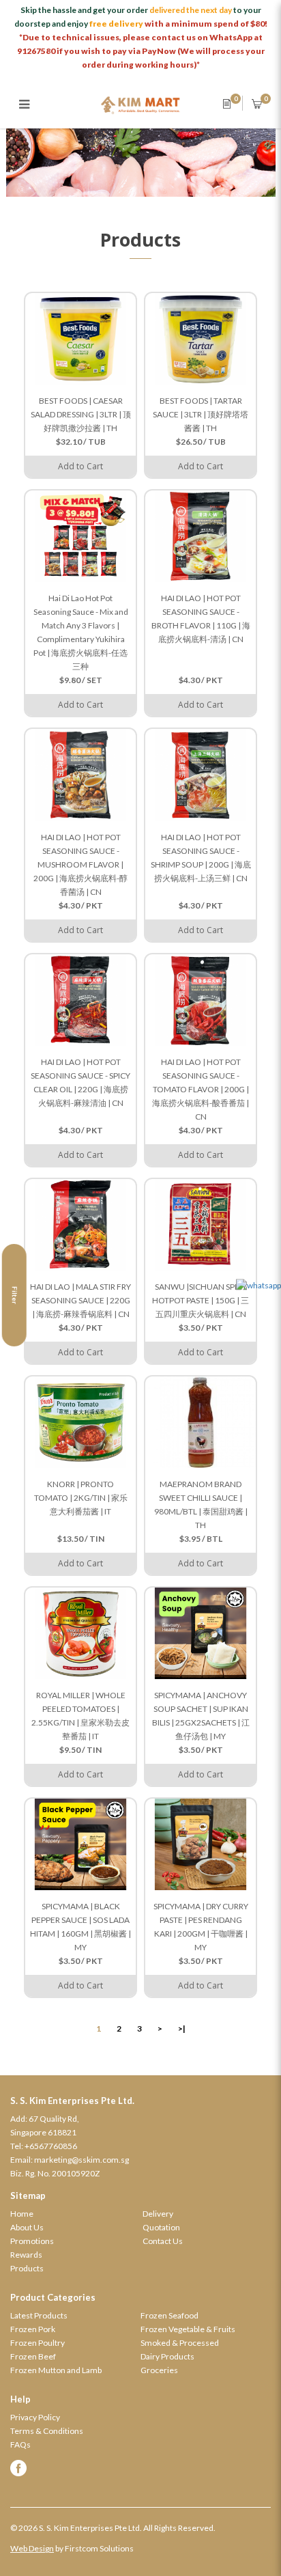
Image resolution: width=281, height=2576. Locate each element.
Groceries (159, 2370)
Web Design (32, 2548)
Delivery (158, 2214)
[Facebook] (140, 2468)
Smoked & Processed (180, 2343)
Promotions (32, 2241)
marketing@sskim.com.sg (82, 2160)
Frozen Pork (33, 2329)
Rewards (26, 2255)
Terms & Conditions (47, 2431)
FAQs (20, 2445)
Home (22, 2214)
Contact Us (163, 2241)
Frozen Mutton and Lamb (56, 2370)
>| (182, 2028)
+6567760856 (51, 2146)
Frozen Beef (33, 2356)
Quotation (161, 2227)
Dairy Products (167, 2356)
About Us (27, 2227)
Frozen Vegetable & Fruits (188, 2329)
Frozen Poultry (38, 2343)
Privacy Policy (35, 2417)
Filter (15, 1295)
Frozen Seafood (169, 2315)
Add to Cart (80, 466)
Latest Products (39, 2315)
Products (27, 2268)
